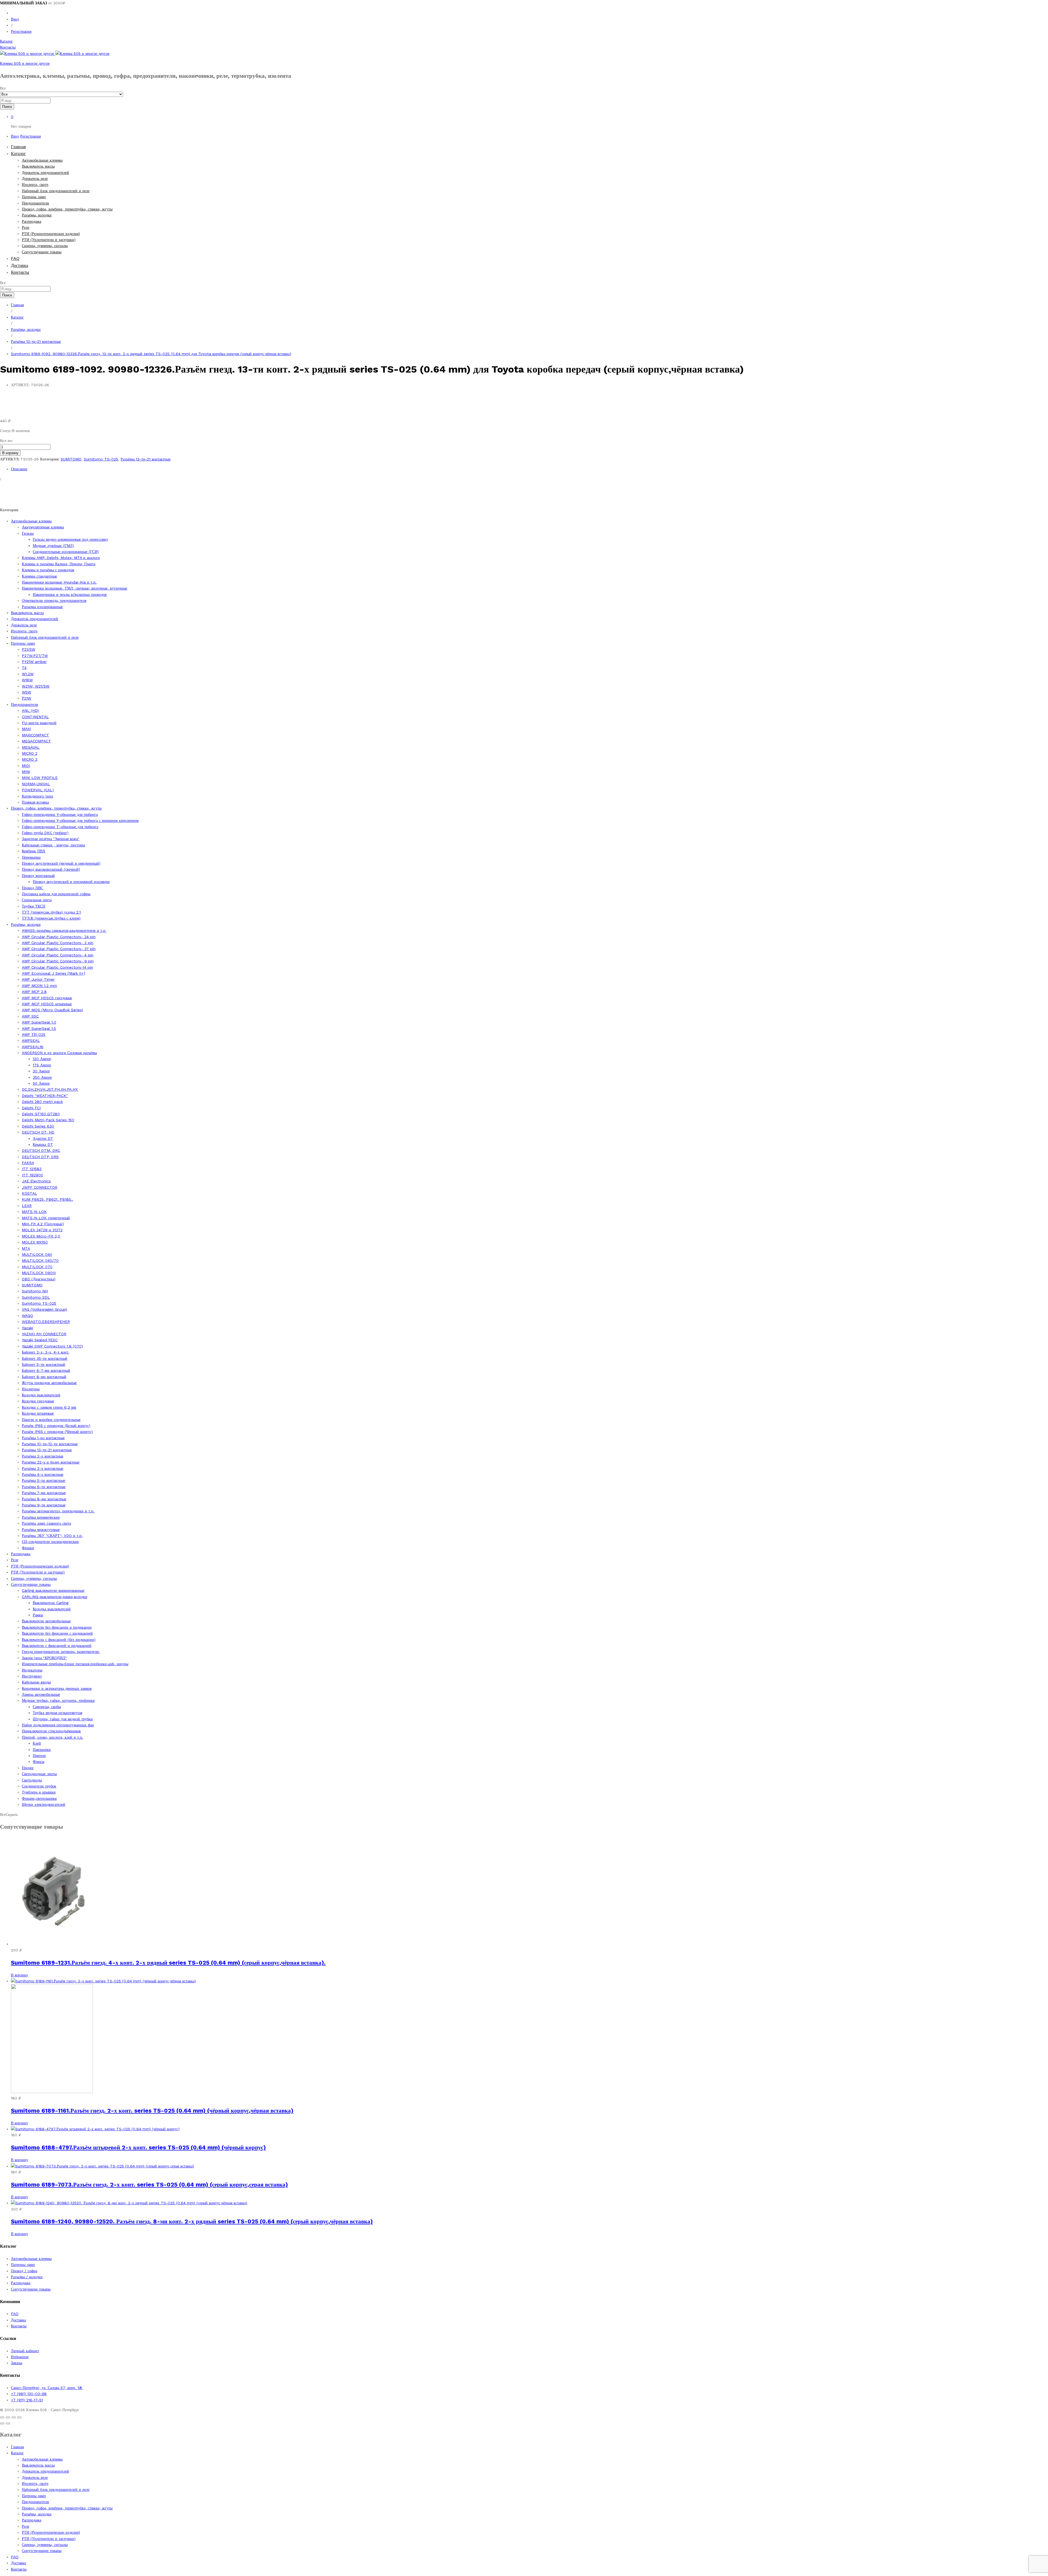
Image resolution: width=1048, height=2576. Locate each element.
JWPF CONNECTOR (40, 1187)
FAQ (15, 258)
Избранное (20, 2357)
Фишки (28, 1548)
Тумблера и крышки (39, 1792)
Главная (18, 147)
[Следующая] (8, 2423)
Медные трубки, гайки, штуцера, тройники (58, 1700)
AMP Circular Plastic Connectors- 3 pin (58, 943)
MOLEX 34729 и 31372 (42, 1230)
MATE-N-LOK (34, 1212)
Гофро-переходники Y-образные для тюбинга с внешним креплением (80, 820)
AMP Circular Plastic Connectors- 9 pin (58, 961)
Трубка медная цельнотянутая (57, 1713)
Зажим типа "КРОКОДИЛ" (44, 1658)
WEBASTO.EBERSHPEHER (46, 1322)
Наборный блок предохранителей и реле (56, 191)
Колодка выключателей (52, 1609)
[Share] (8, 2417)
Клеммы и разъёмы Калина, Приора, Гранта (59, 564)
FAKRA (28, 1163)
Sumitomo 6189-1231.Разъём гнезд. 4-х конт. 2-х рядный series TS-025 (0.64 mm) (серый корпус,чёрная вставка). (168, 1963)
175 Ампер (42, 1065)
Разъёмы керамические (41, 1517)
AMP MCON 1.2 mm (39, 986)
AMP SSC (30, 1016)
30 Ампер (41, 1071)
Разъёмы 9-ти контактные (44, 1505)
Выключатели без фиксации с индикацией (57, 1633)
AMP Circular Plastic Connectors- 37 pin (59, 949)
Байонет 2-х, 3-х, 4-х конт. (46, 1352)
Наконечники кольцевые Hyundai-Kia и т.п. (59, 582)
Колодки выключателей (41, 1395)
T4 (24, 668)
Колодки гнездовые (38, 1401)
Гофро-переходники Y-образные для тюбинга (60, 814)
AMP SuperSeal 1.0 (39, 1022)
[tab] (529, 469)
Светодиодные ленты (39, 1774)
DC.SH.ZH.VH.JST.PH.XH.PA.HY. (50, 1089)
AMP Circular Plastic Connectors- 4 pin (58, 955)
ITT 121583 (32, 1169)
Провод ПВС (32, 888)
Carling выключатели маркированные (53, 1590)
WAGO (27, 1316)
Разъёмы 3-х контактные (43, 1468)
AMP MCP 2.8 (34, 992)
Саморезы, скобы (47, 1707)
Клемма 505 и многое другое (25, 63)
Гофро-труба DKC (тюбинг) (45, 833)
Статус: (6, 431)
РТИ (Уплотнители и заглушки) (49, 240)
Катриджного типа (37, 796)
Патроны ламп (34, 197)
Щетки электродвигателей (44, 1804)
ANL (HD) (30, 710)
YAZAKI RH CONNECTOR (44, 1334)
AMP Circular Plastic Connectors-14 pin (57, 967)
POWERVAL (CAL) (38, 790)
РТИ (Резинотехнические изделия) (51, 234)
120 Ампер (42, 1059)
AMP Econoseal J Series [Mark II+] (53, 973)
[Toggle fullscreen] (14, 2417)
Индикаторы (32, 1670)
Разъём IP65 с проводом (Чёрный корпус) (57, 1432)
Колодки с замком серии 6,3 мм (49, 1407)
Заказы (17, 2363)
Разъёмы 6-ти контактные (44, 1487)
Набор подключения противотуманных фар (58, 1725)
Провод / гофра (24, 2271)
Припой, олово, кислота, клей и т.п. (53, 1737)
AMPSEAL (31, 1040)
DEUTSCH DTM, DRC (41, 1150)
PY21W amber (34, 662)
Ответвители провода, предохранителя (54, 600)
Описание (19, 469)
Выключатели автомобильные (46, 1621)
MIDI (26, 766)
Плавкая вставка (35, 802)
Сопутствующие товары (42, 252)
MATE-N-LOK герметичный (46, 1218)
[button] (20, 1975)
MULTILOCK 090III (39, 1273)
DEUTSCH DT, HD (38, 1132)
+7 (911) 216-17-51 (27, 2400)
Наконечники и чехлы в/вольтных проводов (70, 594)
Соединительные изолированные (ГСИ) (66, 552)
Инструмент (32, 1676)
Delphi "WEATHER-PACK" (45, 1096)
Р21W (26, 698)
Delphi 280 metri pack (42, 1102)
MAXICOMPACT (35, 735)
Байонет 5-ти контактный (44, 1364)
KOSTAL (29, 1193)
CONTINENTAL (35, 717)
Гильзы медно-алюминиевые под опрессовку (70, 539)
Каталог (6, 41)
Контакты (8, 47)
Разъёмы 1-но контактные (43, 1438)
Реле (26, 227)
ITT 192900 (32, 1175)
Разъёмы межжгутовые (41, 1530)
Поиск (7, 107)
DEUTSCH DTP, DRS (40, 1157)
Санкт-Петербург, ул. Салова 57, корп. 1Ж (47, 2388)
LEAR (27, 1206)
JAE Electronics (36, 1181)
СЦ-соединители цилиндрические (50, 1542)
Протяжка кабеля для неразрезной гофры (56, 894)
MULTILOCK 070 (37, 1267)
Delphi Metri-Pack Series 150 (48, 1120)
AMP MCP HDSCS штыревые (47, 1004)
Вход (15, 19)
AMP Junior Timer (38, 979)
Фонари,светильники (39, 1798)
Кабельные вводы (36, 1682)
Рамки (38, 1615)
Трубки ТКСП (34, 906)
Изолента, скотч (35, 185)
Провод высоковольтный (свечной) (51, 869)
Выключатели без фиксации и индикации (57, 1627)
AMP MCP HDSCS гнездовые (47, 998)
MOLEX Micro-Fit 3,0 (41, 1236)
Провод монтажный (38, 876)
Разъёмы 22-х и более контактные (51, 1462)
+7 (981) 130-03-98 (29, 2394)
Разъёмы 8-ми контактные (44, 1499)
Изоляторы (31, 1389)
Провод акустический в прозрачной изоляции (71, 882)
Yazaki (27, 1328)
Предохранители (35, 203)
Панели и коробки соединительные (51, 1420)
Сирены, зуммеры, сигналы (45, 246)
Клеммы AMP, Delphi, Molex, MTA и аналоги (61, 558)
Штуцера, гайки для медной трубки (63, 1719)
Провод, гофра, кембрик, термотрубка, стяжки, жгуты (67, 209)
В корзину (10, 453)
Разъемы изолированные (42, 607)
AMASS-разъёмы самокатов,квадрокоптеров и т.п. (64, 930)
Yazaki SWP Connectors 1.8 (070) (52, 1346)
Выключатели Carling (51, 1603)
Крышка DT (43, 1144)
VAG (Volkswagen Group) (44, 1309)
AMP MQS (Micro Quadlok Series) (52, 1010)
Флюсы (38, 1762)
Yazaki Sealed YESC (40, 1340)
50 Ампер (41, 1083)
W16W (27, 680)
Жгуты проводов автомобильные (49, 1383)
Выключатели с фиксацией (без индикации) (59, 1640)
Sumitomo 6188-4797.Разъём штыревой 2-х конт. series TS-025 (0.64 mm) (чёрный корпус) (138, 2147)
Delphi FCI (31, 1108)
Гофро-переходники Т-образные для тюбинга (60, 827)
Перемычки (31, 857)
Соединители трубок (39, 1786)
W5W (26, 692)
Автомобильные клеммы (42, 160)
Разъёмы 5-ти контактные (44, 1480)
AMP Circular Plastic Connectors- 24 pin (59, 937)
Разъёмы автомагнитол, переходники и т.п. (58, 1511)
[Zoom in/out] (19, 2417)
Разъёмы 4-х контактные (43, 1474)
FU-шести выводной (39, 723)
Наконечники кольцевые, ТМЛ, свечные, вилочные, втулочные (75, 588)
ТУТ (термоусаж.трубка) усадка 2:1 (51, 912)
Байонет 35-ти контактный (45, 1358)
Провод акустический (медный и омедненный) (61, 863)
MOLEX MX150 (35, 1242)
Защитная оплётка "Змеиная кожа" (51, 839)
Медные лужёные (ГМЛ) (53, 546)
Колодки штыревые (38, 1413)
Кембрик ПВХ (34, 851)
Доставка (20, 265)
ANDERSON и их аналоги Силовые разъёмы (59, 1053)
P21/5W (29, 649)
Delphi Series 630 (38, 1126)
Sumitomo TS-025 (101, 459)
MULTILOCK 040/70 (40, 1260)
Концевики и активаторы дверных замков (57, 1688)
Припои (39, 1756)
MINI (26, 772)
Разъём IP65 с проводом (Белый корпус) (56, 1426)
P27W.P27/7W (35, 656)
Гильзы (28, 533)
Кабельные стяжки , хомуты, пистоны (53, 845)
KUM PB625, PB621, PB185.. (47, 1199)
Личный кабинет (25, 2351)
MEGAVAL (31, 747)
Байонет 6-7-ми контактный (46, 1370)
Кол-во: (6, 441)
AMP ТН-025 (34, 1034)
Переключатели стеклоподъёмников (51, 1731)
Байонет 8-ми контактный (44, 1377)
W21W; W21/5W (36, 686)
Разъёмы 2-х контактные (43, 1456)
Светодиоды (32, 1780)
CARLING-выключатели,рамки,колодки (55, 1597)
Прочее (28, 1768)
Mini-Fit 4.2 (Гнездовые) (43, 1224)
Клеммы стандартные (39, 576)
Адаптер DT (43, 1138)
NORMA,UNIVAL (36, 784)
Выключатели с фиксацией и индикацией (57, 1646)
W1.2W (28, 674)
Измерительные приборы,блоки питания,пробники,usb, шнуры (75, 1664)
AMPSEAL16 (33, 1047)
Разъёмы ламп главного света (46, 1523)
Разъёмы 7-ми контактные (44, 1493)
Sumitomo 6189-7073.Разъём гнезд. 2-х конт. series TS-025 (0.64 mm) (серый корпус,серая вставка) (149, 2184)
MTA (26, 1248)
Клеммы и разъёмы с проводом (48, 570)
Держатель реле (35, 179)
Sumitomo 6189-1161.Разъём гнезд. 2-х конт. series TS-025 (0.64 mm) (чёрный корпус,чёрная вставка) (152, 2111)
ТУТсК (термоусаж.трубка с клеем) (51, 918)
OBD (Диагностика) (39, 1279)
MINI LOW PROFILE (40, 778)
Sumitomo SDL (36, 1297)
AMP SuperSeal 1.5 (39, 1028)
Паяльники (42, 1750)
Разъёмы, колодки (37, 215)
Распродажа (32, 221)
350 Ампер (42, 1077)
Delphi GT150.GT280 (41, 1114)
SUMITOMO (71, 459)
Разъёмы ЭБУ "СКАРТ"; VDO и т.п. (52, 1536)
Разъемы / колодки (27, 2277)
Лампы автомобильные (41, 1694)
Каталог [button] (18, 154)
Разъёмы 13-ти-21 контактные (146, 459)
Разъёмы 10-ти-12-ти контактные (50, 1444)
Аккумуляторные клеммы (43, 527)
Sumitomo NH (35, 1291)
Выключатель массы (38, 166)
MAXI (26, 729)
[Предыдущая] (2, 2423)
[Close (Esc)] (2, 2417)
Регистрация (21, 31)
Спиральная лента (37, 900)
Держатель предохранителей (45, 172)
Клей (37, 1743)
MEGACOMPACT (36, 741)
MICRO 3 (30, 759)
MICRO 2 (30, 753)
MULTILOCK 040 (37, 1254)
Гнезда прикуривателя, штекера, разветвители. (61, 1652)
